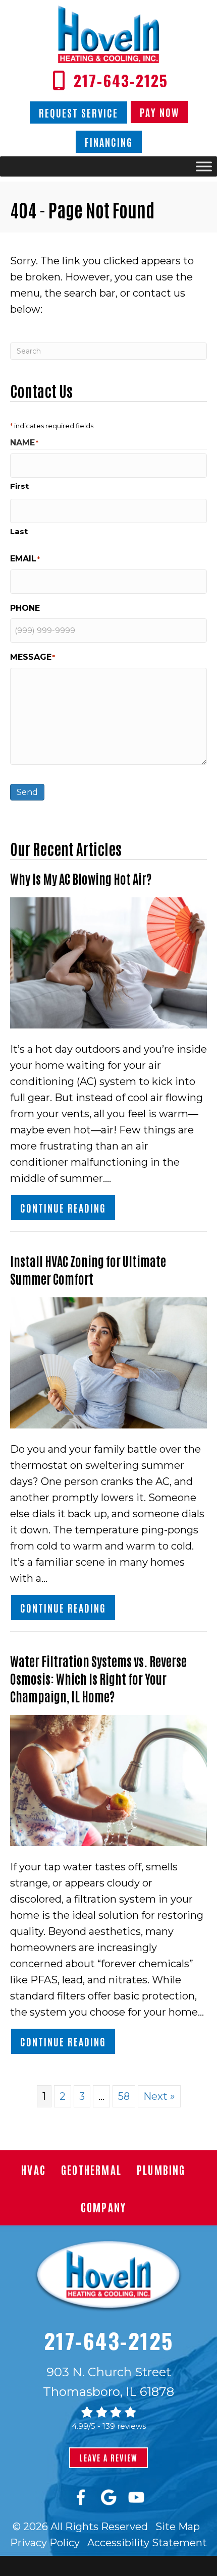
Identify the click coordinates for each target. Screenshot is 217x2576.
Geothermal (91, 2169)
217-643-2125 (109, 2340)
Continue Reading (68, 1207)
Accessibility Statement (147, 2543)
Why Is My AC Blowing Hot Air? (81, 878)
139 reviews (124, 2426)
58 (124, 2096)
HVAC (34, 2169)
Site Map (178, 2527)
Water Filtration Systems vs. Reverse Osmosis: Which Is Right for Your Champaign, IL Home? (98, 1678)
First (19, 486)
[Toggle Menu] (204, 167)
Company (103, 2207)
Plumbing (161, 2169)
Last (19, 531)
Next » (159, 2096)
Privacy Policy (45, 2543)
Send (27, 792)
